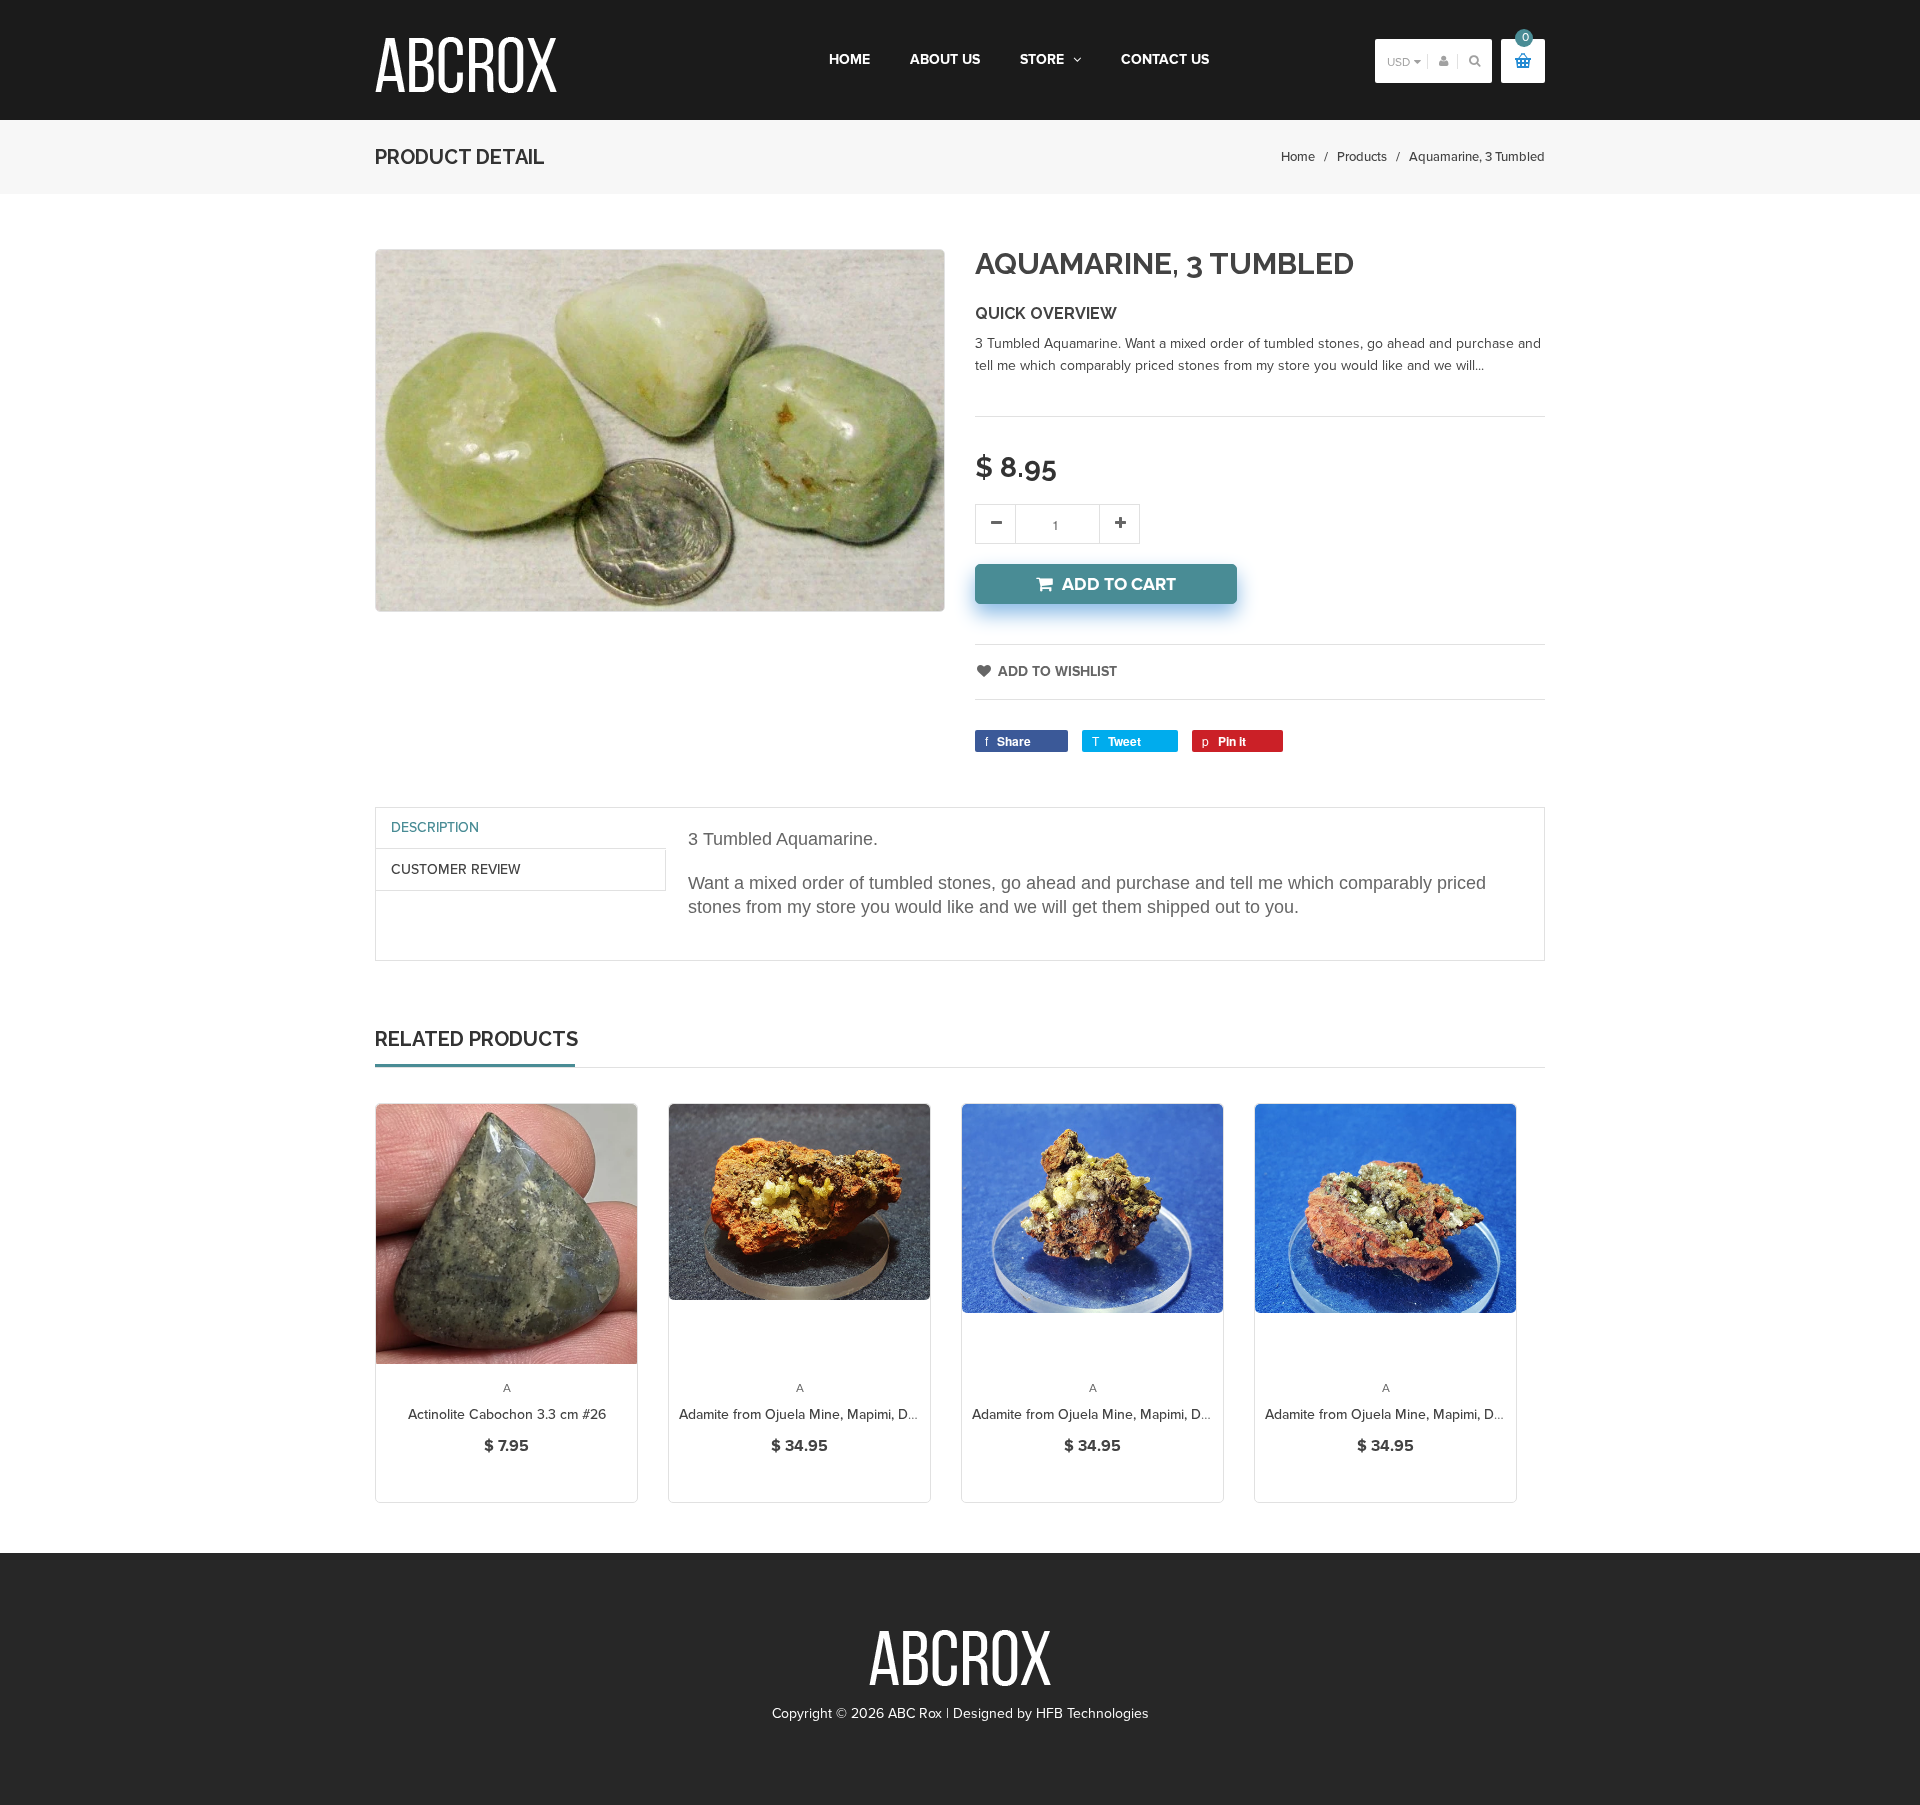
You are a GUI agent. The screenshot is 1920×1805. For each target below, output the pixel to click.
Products (1362, 157)
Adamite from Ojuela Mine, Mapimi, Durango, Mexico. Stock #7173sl (1472, 1414)
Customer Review (456, 869)
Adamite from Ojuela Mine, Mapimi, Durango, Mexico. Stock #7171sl (885, 1414)
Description (435, 827)
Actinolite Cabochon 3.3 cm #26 (507, 1414)
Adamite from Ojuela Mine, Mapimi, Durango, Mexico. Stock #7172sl (1179, 1414)
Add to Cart (1119, 584)
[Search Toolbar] (1474, 60)
